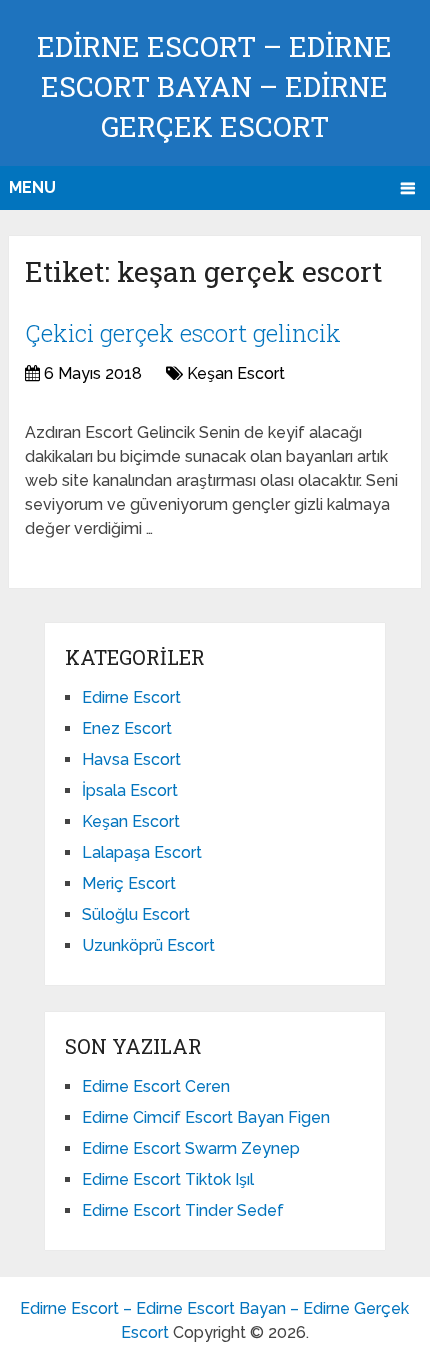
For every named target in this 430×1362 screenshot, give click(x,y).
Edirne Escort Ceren (156, 1086)
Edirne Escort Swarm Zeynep (191, 1148)
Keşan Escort (236, 373)
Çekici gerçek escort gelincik (183, 333)
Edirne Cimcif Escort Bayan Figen (206, 1117)
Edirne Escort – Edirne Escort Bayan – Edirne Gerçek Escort (214, 86)
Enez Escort (127, 728)
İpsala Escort (130, 790)
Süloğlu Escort (136, 914)
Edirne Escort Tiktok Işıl (168, 1179)
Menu (32, 187)
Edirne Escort (131, 697)
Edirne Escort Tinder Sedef (183, 1210)
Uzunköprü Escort (148, 945)
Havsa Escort (131, 759)
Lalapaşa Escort (142, 852)
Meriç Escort (129, 883)
